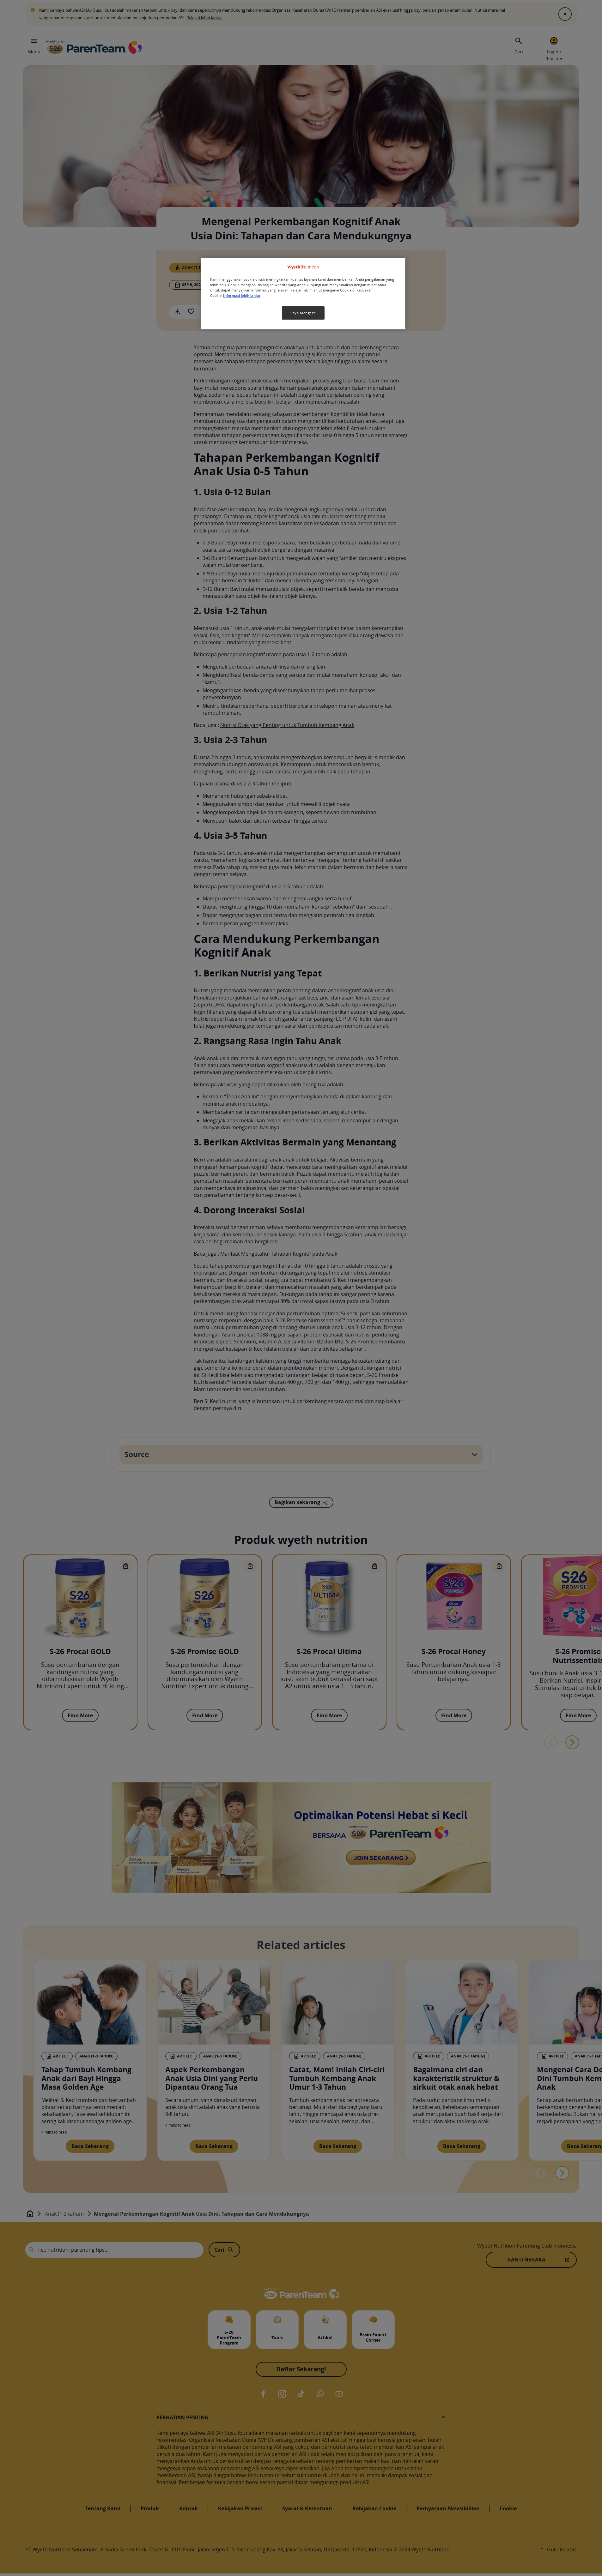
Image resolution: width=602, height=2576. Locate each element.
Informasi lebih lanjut (242, 296)
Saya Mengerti (303, 313)
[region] (303, 294)
